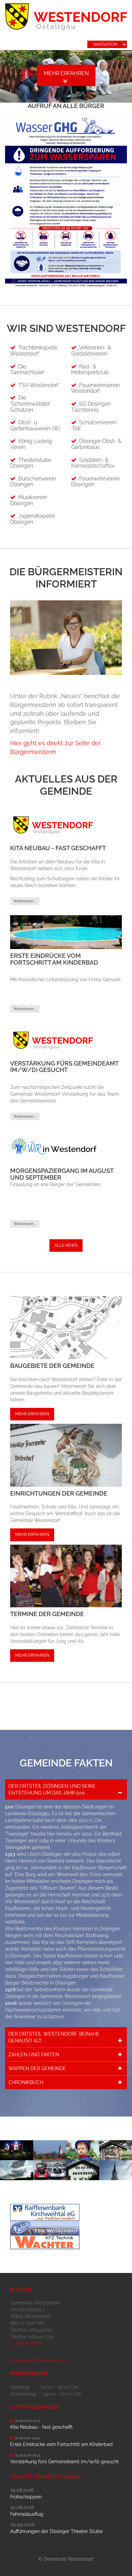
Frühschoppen (26, 2497)
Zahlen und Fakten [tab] (34, 2055)
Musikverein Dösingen (29, 500)
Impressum (23, 2360)
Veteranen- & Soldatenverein (91, 351)
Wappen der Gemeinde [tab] (37, 2068)
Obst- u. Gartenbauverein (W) (35, 425)
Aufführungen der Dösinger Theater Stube (56, 2531)
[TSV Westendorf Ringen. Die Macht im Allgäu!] (66, 2228)
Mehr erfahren (83, 73)
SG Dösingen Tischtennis (91, 407)
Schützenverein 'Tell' (94, 425)
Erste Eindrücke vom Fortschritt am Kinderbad (54, 959)
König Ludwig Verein (31, 444)
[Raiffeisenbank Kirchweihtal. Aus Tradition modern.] (66, 2212)
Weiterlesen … (25, 901)
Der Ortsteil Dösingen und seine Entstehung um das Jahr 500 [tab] (52, 1789)
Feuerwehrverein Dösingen (95, 482)
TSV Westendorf (38, 385)
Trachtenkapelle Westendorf (34, 351)
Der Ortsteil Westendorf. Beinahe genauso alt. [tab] (54, 2037)
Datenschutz (52, 2360)
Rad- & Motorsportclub (90, 370)
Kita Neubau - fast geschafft (58, 848)
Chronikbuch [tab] (26, 2082)
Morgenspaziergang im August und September (62, 1174)
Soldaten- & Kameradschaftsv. (93, 463)
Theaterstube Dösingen (31, 463)
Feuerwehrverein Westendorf (95, 388)
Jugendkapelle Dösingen (32, 519)
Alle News (66, 1245)
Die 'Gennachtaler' (28, 370)
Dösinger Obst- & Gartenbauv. (96, 444)
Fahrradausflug (27, 2514)
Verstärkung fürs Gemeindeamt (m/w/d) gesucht (64, 1067)
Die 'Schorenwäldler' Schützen (30, 404)
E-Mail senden (26, 2343)
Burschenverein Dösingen (33, 482)
